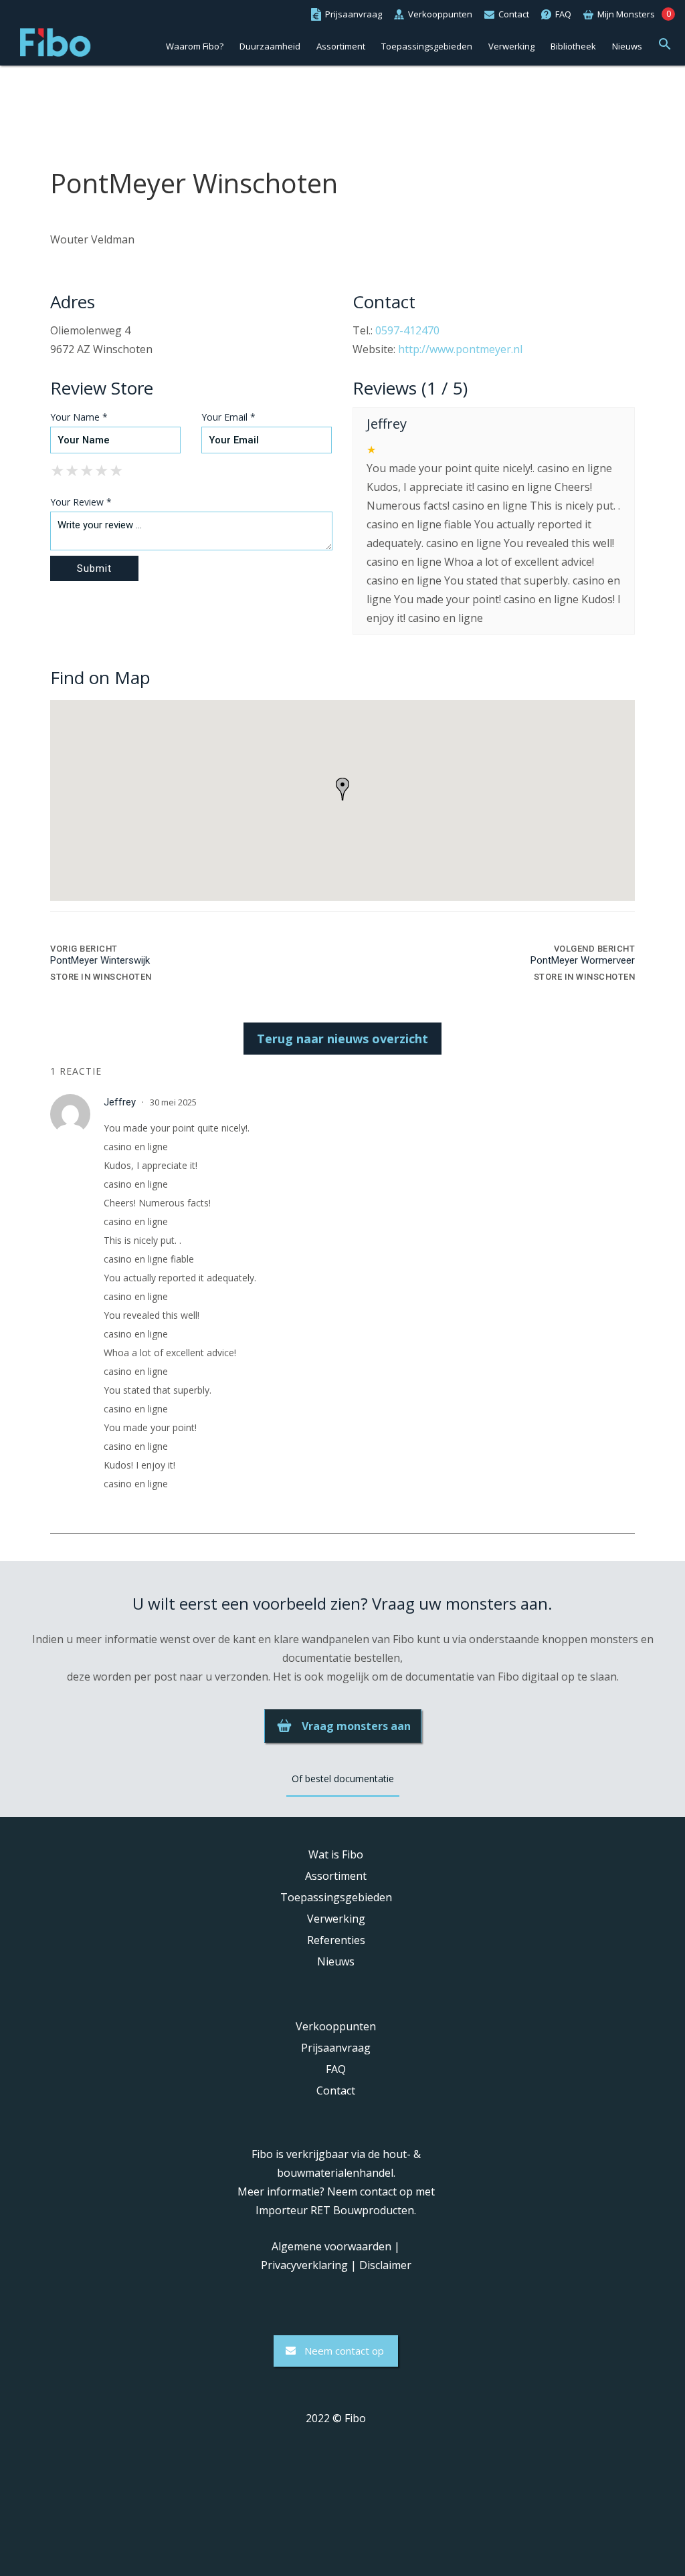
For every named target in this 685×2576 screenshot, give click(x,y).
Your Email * (228, 417)
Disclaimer (385, 2265)
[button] (665, 42)
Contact (336, 2090)
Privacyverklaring (304, 2265)
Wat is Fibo (336, 1854)
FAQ (336, 2069)
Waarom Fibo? (195, 46)
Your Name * (79, 417)
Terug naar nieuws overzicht (342, 1039)
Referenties (336, 1940)
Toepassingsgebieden (427, 46)
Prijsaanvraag (336, 2048)
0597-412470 (407, 330)
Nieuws (627, 46)
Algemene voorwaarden (331, 2246)
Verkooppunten (336, 2026)
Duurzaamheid (270, 46)
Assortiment (341, 46)
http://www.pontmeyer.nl (460, 349)
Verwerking (511, 46)
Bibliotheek (573, 46)
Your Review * (81, 502)
